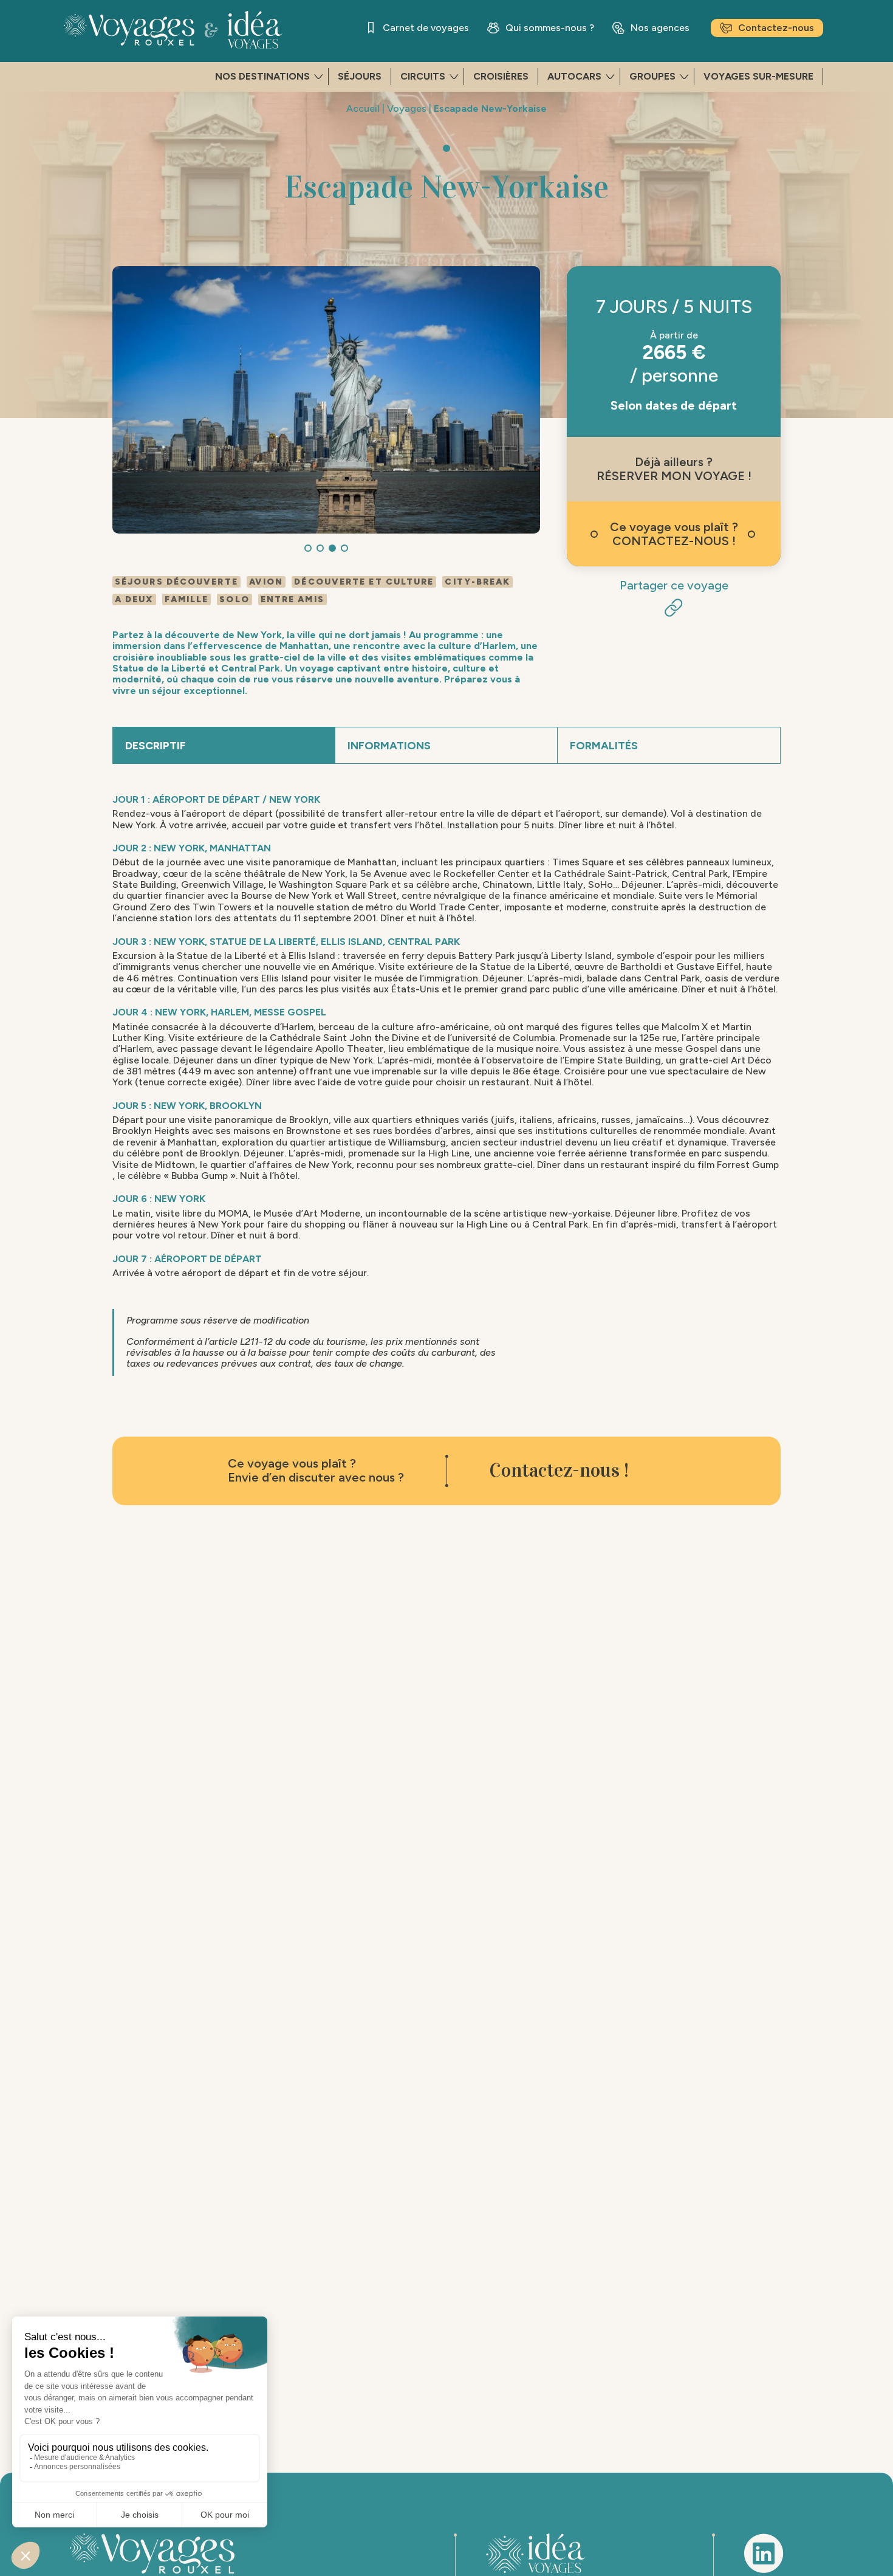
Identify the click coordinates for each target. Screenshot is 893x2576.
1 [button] (308, 548)
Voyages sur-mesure (758, 76)
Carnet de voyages (426, 28)
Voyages (407, 108)
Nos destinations (262, 76)
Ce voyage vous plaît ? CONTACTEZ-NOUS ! (674, 534)
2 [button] (320, 548)
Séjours (360, 76)
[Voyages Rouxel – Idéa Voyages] (197, 30)
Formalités (604, 746)
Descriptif (156, 746)
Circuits (423, 76)
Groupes (652, 76)
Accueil (363, 108)
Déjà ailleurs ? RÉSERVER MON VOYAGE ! (674, 469)
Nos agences (660, 28)
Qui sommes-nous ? (550, 28)
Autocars (574, 76)
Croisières (501, 76)
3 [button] (332, 548)
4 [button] (344, 548)
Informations (389, 746)
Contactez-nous (776, 28)
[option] (326, 400)
